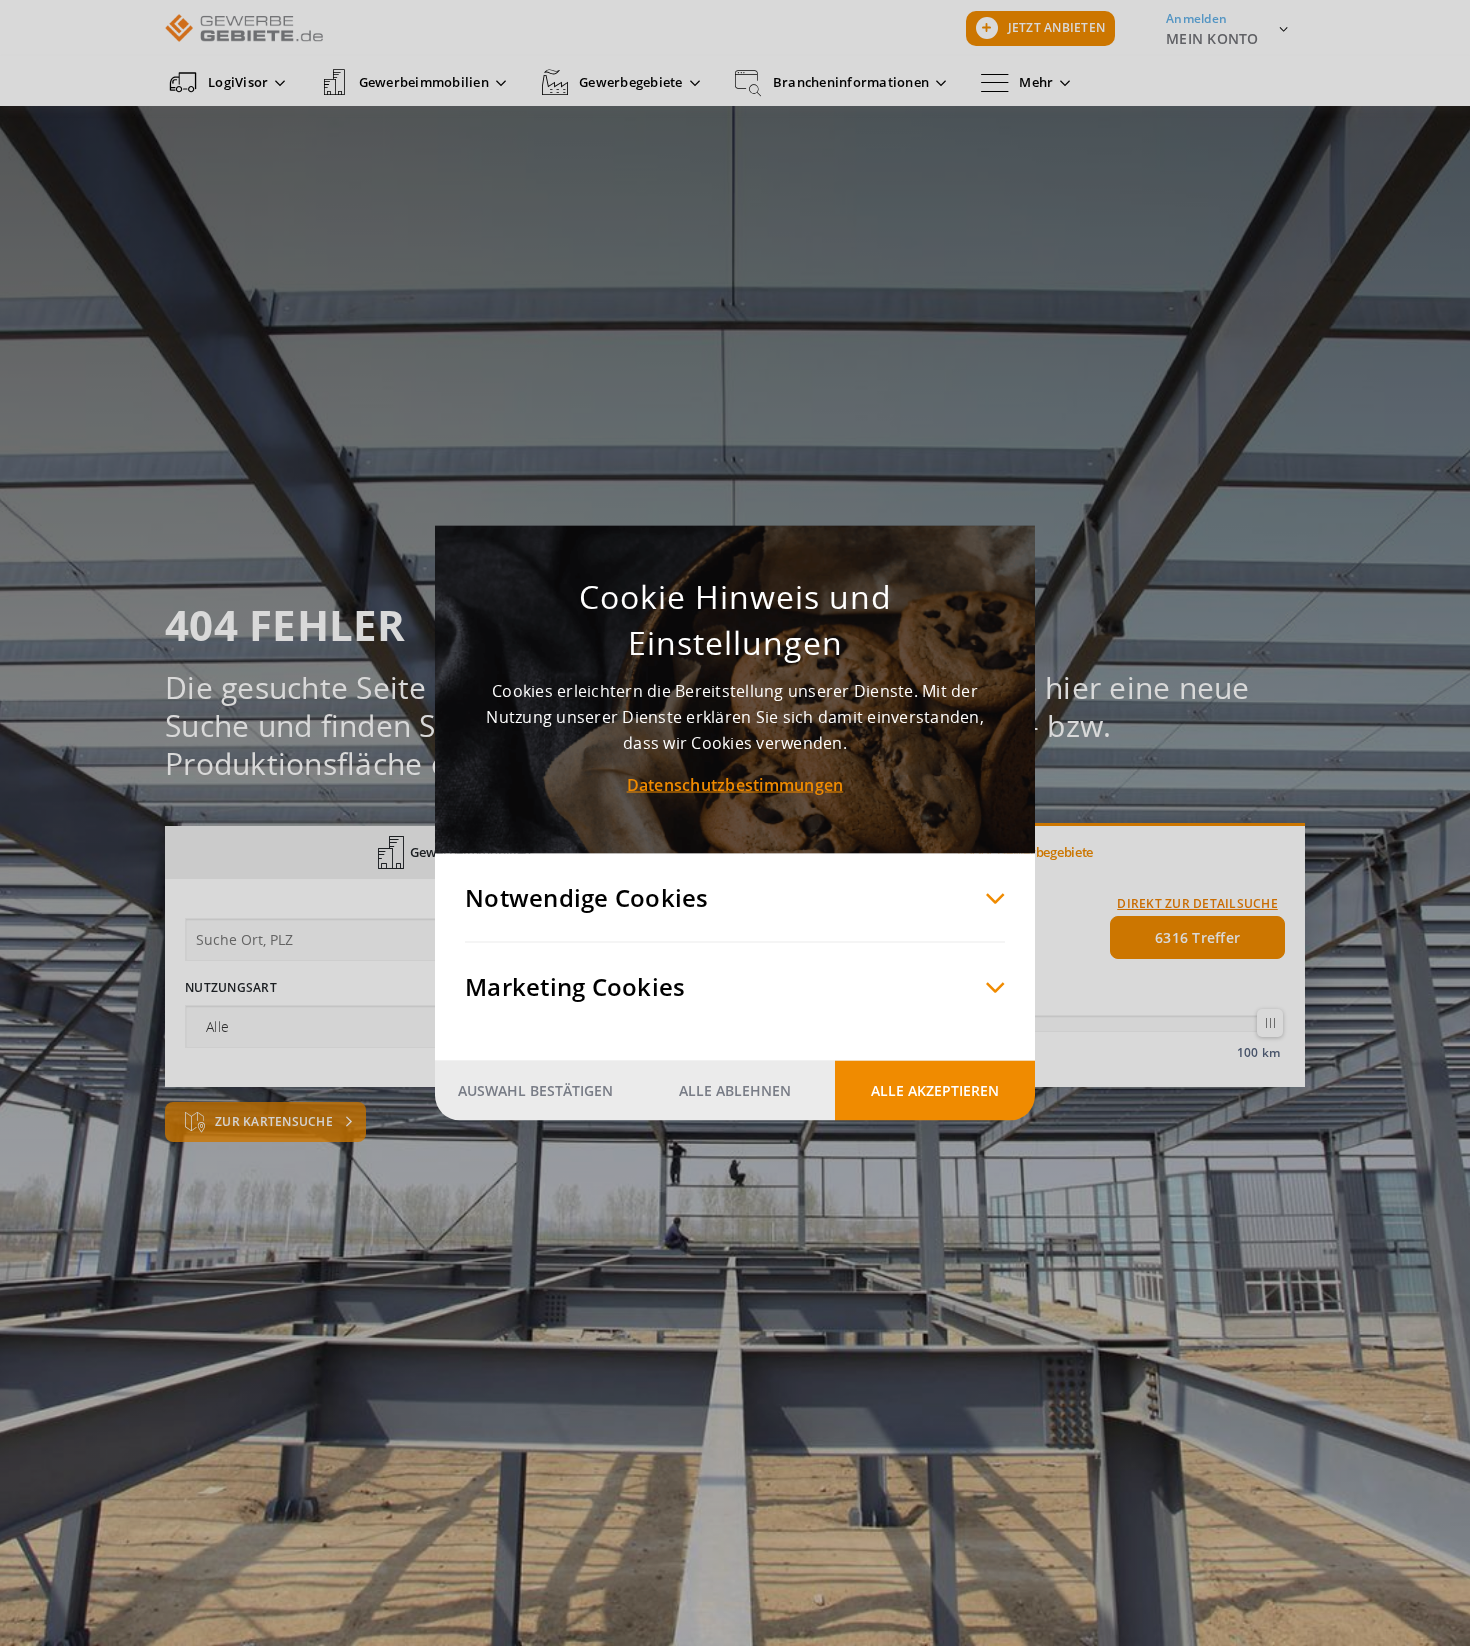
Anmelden (1196, 18)
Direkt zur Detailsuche (1197, 903)
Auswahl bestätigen (535, 1090)
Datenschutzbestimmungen (735, 785)
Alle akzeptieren (935, 1090)
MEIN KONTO (1212, 38)
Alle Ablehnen (735, 1090)
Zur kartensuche (275, 1121)
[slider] (1270, 1023)
